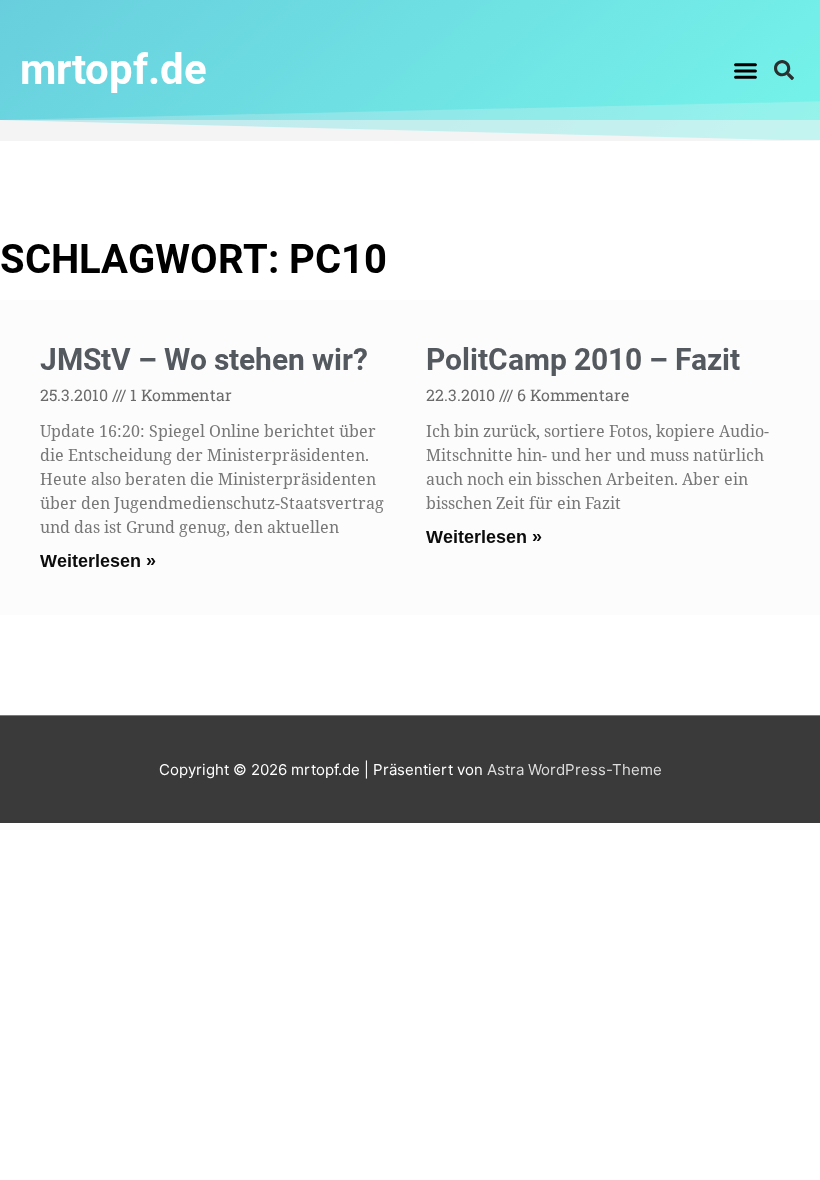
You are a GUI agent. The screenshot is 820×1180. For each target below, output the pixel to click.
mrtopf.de (113, 69)
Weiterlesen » (98, 561)
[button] (746, 70)
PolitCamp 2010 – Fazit (583, 359)
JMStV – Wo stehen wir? (204, 359)
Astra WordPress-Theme (574, 769)
